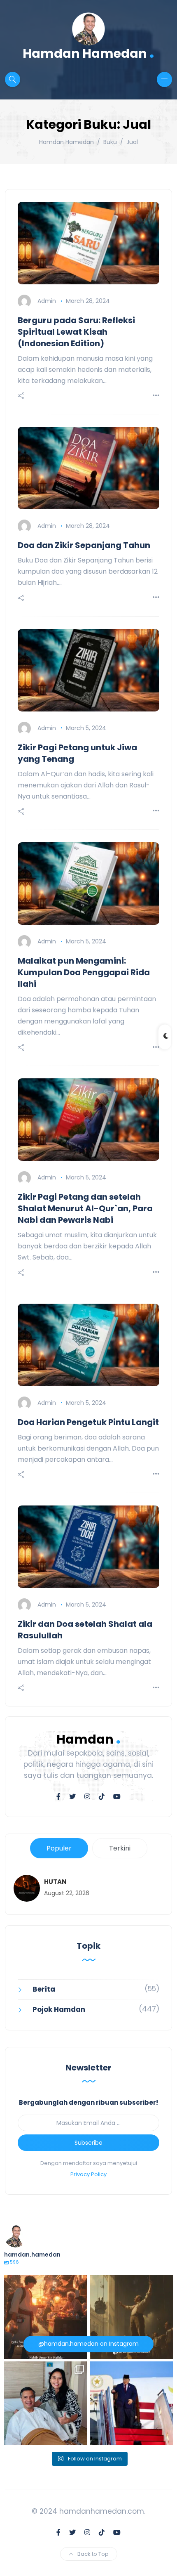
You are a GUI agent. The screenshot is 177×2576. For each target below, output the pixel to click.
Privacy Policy (88, 2174)
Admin (47, 301)
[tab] (59, 1848)
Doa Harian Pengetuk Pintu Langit (88, 1422)
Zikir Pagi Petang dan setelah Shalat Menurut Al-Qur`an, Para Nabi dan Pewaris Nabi (85, 1208)
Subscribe (88, 2143)
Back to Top (93, 2554)
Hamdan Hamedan (88, 53)
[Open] (46, 2317)
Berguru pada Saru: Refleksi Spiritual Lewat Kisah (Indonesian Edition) (76, 332)
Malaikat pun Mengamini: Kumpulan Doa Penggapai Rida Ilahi (84, 972)
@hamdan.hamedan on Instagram (88, 2344)
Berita (44, 1989)
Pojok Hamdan (59, 2009)
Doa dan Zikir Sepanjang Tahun (84, 545)
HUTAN (55, 1882)
